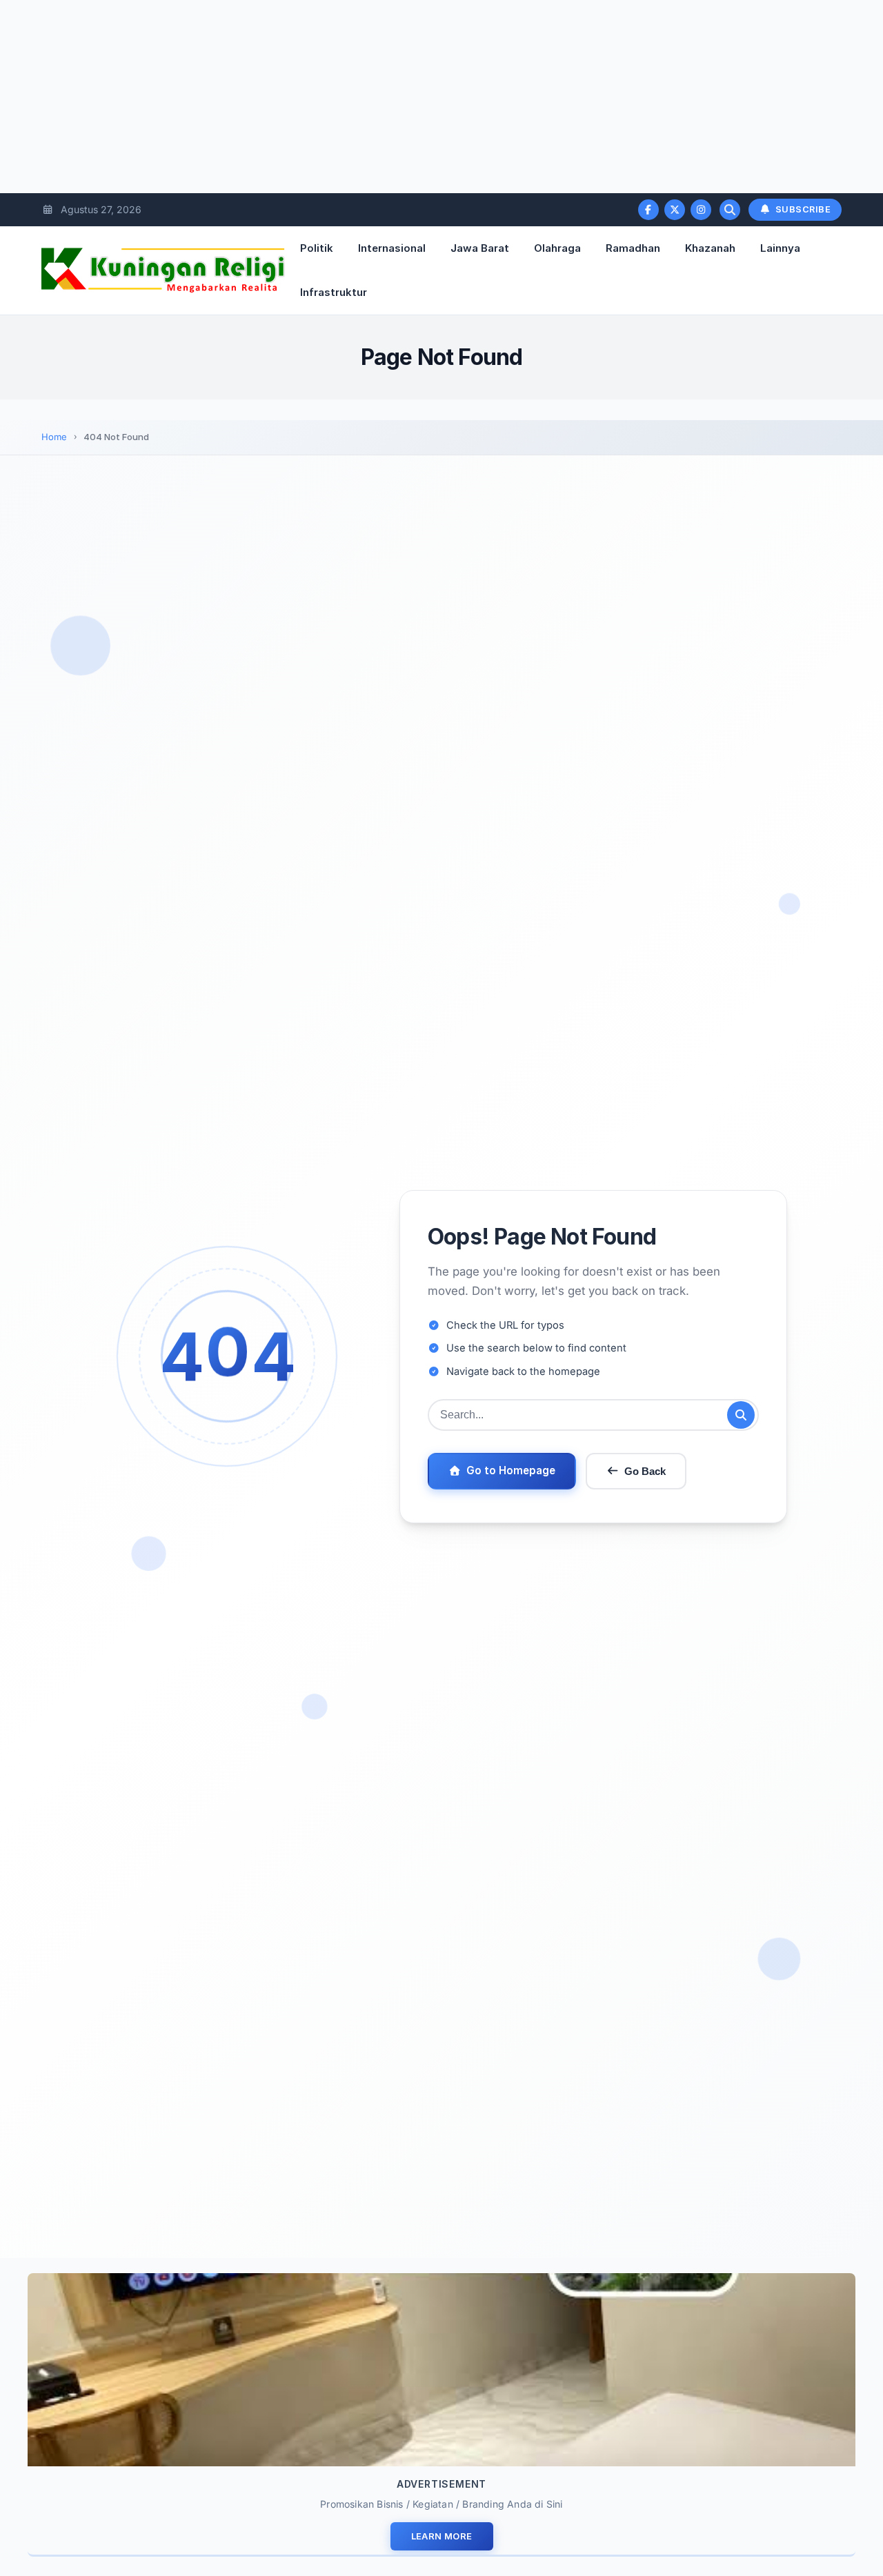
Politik (317, 248)
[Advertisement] (414, 97)
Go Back (645, 1471)
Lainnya (780, 248)
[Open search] (730, 210)
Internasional (392, 248)
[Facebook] (648, 210)
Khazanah (710, 248)
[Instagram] (701, 210)
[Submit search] (741, 1415)
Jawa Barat (480, 248)
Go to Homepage (511, 1470)
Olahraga (557, 248)
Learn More (442, 2536)
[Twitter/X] (675, 210)
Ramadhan (633, 248)
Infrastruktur (334, 292)
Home (54, 437)
